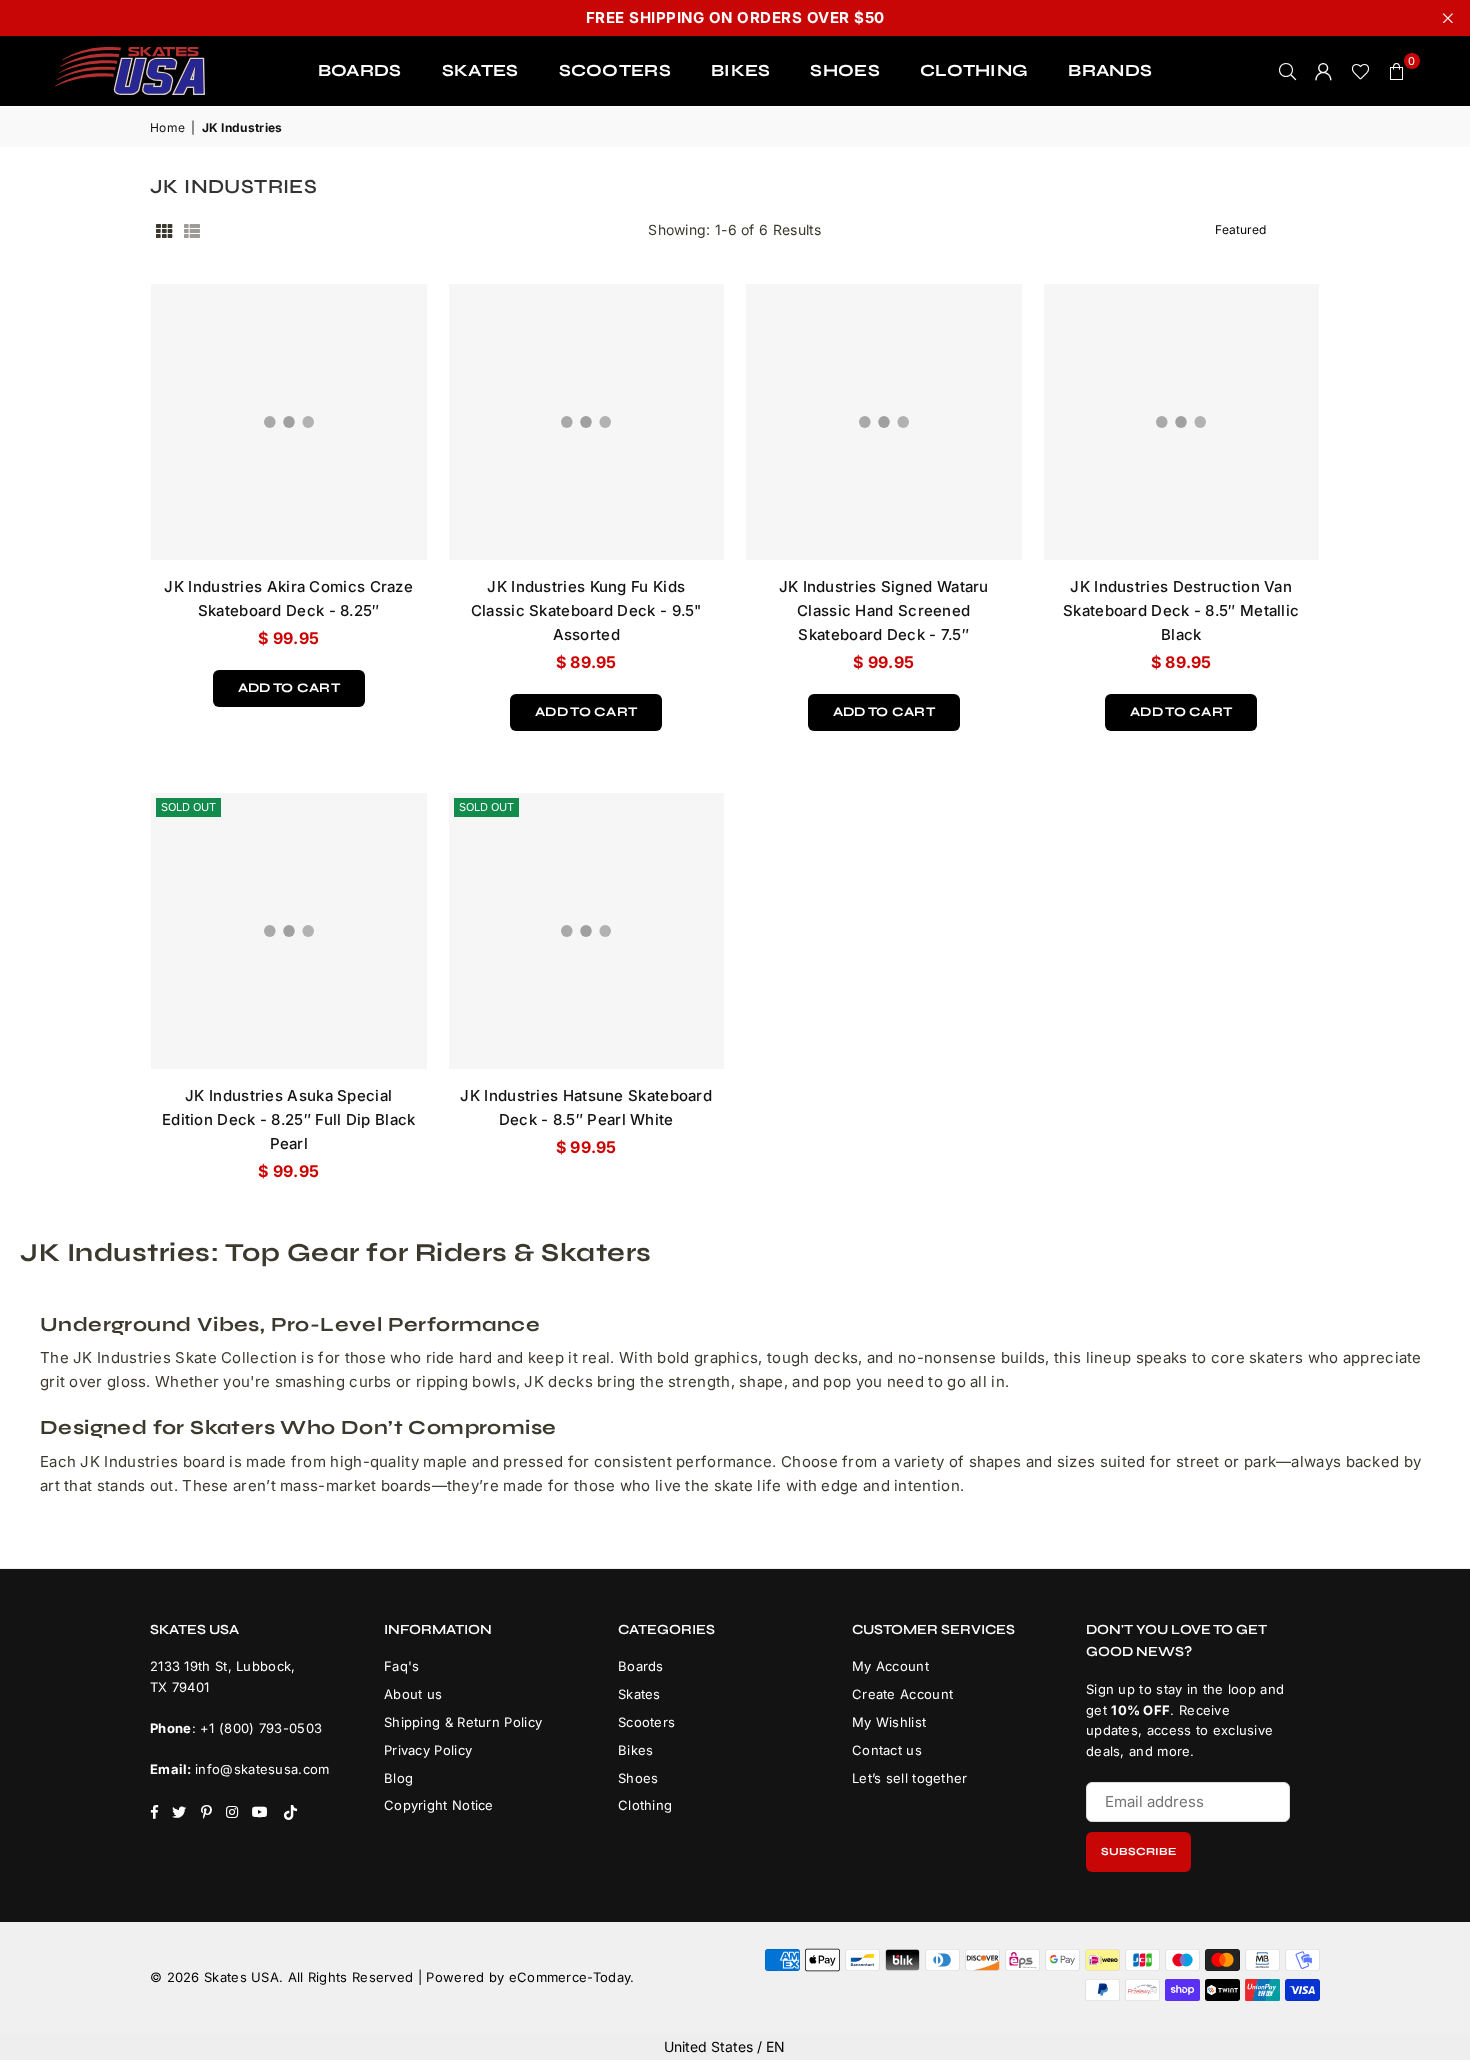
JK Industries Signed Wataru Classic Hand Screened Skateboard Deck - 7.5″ (884, 610)
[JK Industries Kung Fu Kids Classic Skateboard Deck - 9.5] (587, 422)
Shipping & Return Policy (463, 1722)
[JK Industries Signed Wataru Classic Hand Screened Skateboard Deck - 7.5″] (884, 422)
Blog (398, 1778)
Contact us (887, 1750)
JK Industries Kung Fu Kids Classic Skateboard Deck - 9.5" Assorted (586, 610)
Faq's (402, 1666)
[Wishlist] (1360, 71)
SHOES (845, 70)
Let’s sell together (910, 1778)
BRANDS (1110, 70)
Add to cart (289, 683)
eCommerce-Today (570, 1977)
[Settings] (1324, 71)
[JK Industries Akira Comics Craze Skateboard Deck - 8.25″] (289, 422)
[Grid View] (164, 230)
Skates (639, 1694)
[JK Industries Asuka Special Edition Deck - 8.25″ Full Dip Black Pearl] (289, 931)
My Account (890, 1666)
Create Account (902, 1694)
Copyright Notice (439, 1805)
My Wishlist (889, 1722)
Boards (641, 1666)
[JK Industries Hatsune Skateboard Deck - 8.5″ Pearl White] (587, 931)
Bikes (636, 1750)
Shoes (638, 1778)
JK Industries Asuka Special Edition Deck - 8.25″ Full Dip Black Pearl (289, 1119)
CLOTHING (974, 70)
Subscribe (1138, 1851)
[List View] (192, 230)
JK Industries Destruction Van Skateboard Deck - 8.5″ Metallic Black (1181, 610)
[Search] (1288, 71)
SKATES (480, 70)
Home (167, 127)
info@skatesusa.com (262, 1769)
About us (413, 1694)
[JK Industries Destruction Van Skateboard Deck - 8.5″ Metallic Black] (1182, 422)
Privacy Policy (428, 1750)
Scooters (646, 1722)
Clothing (645, 1805)
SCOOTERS (615, 70)
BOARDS (360, 70)
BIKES (741, 70)
